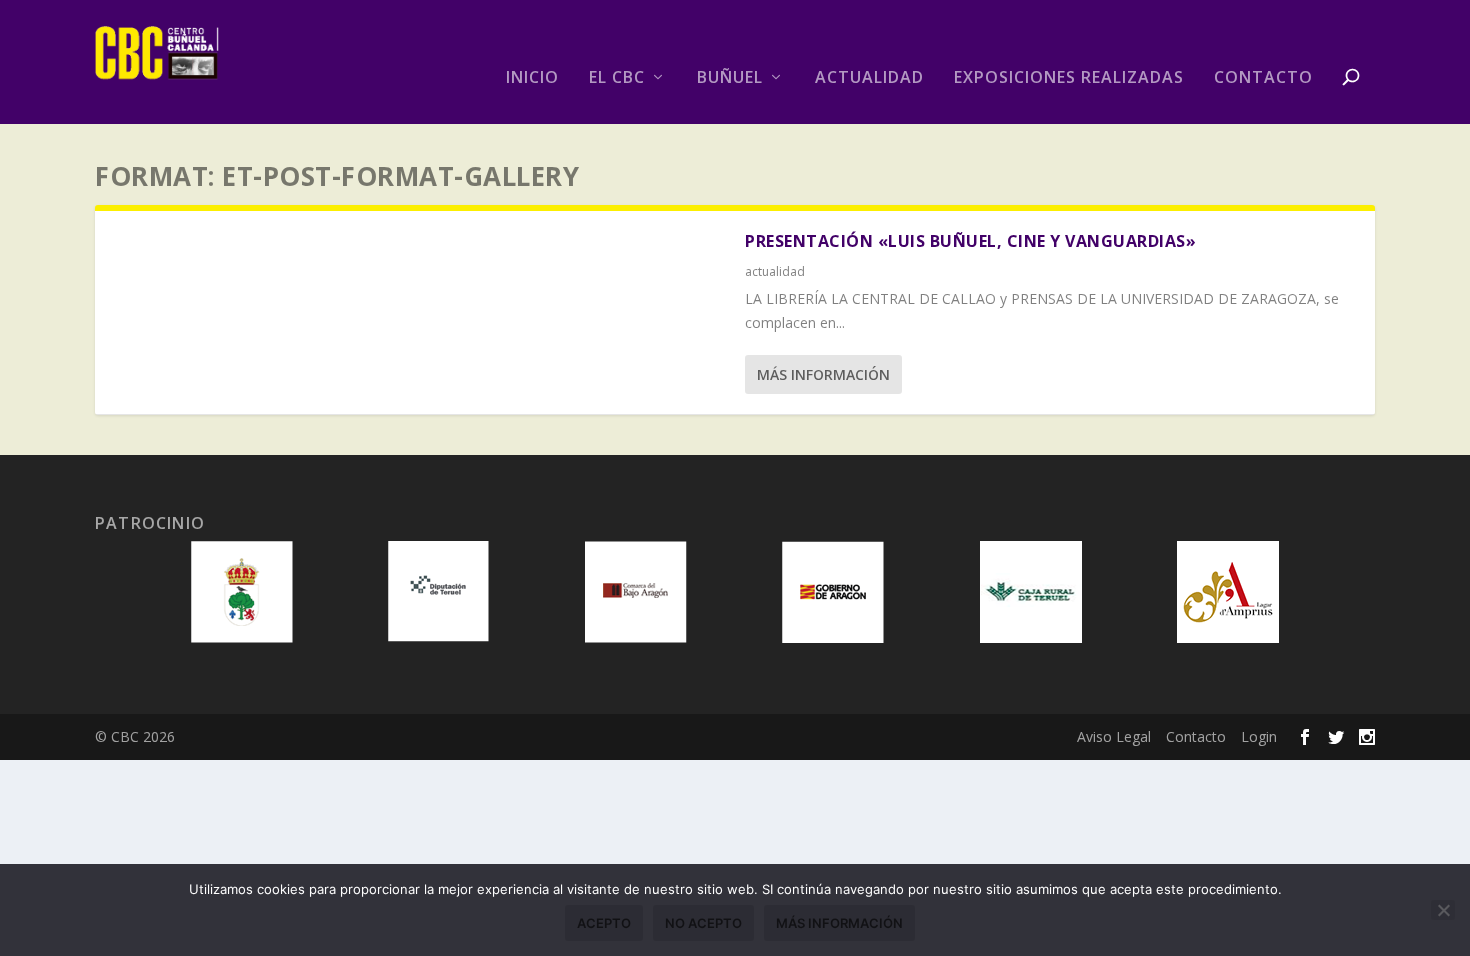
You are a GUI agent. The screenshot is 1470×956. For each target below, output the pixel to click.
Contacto (1263, 78)
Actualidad (869, 78)
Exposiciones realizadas (1069, 78)
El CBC (617, 78)
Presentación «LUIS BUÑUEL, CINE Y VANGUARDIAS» (970, 241)
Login (1259, 736)
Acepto (604, 923)
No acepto (703, 923)
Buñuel (730, 78)
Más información (823, 374)
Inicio (532, 78)
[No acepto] (1443, 910)
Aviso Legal (1114, 736)
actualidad (775, 271)
